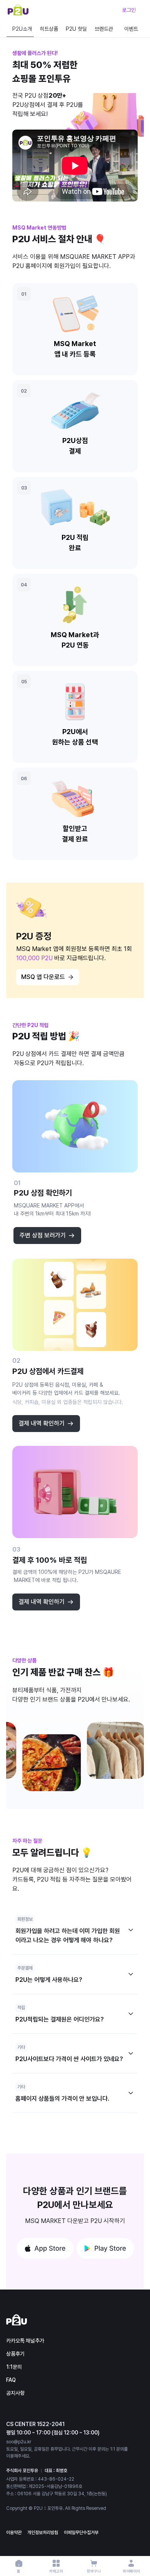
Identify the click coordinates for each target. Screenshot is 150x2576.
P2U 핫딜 (76, 29)
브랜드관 (104, 29)
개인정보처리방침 (43, 2533)
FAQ (11, 2380)
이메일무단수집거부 (81, 2533)
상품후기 (15, 2354)
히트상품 (49, 29)
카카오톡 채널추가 (25, 2341)
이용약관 (14, 2533)
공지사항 (15, 2393)
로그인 (129, 10)
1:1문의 (14, 2367)
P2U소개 (22, 29)
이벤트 (131, 29)
